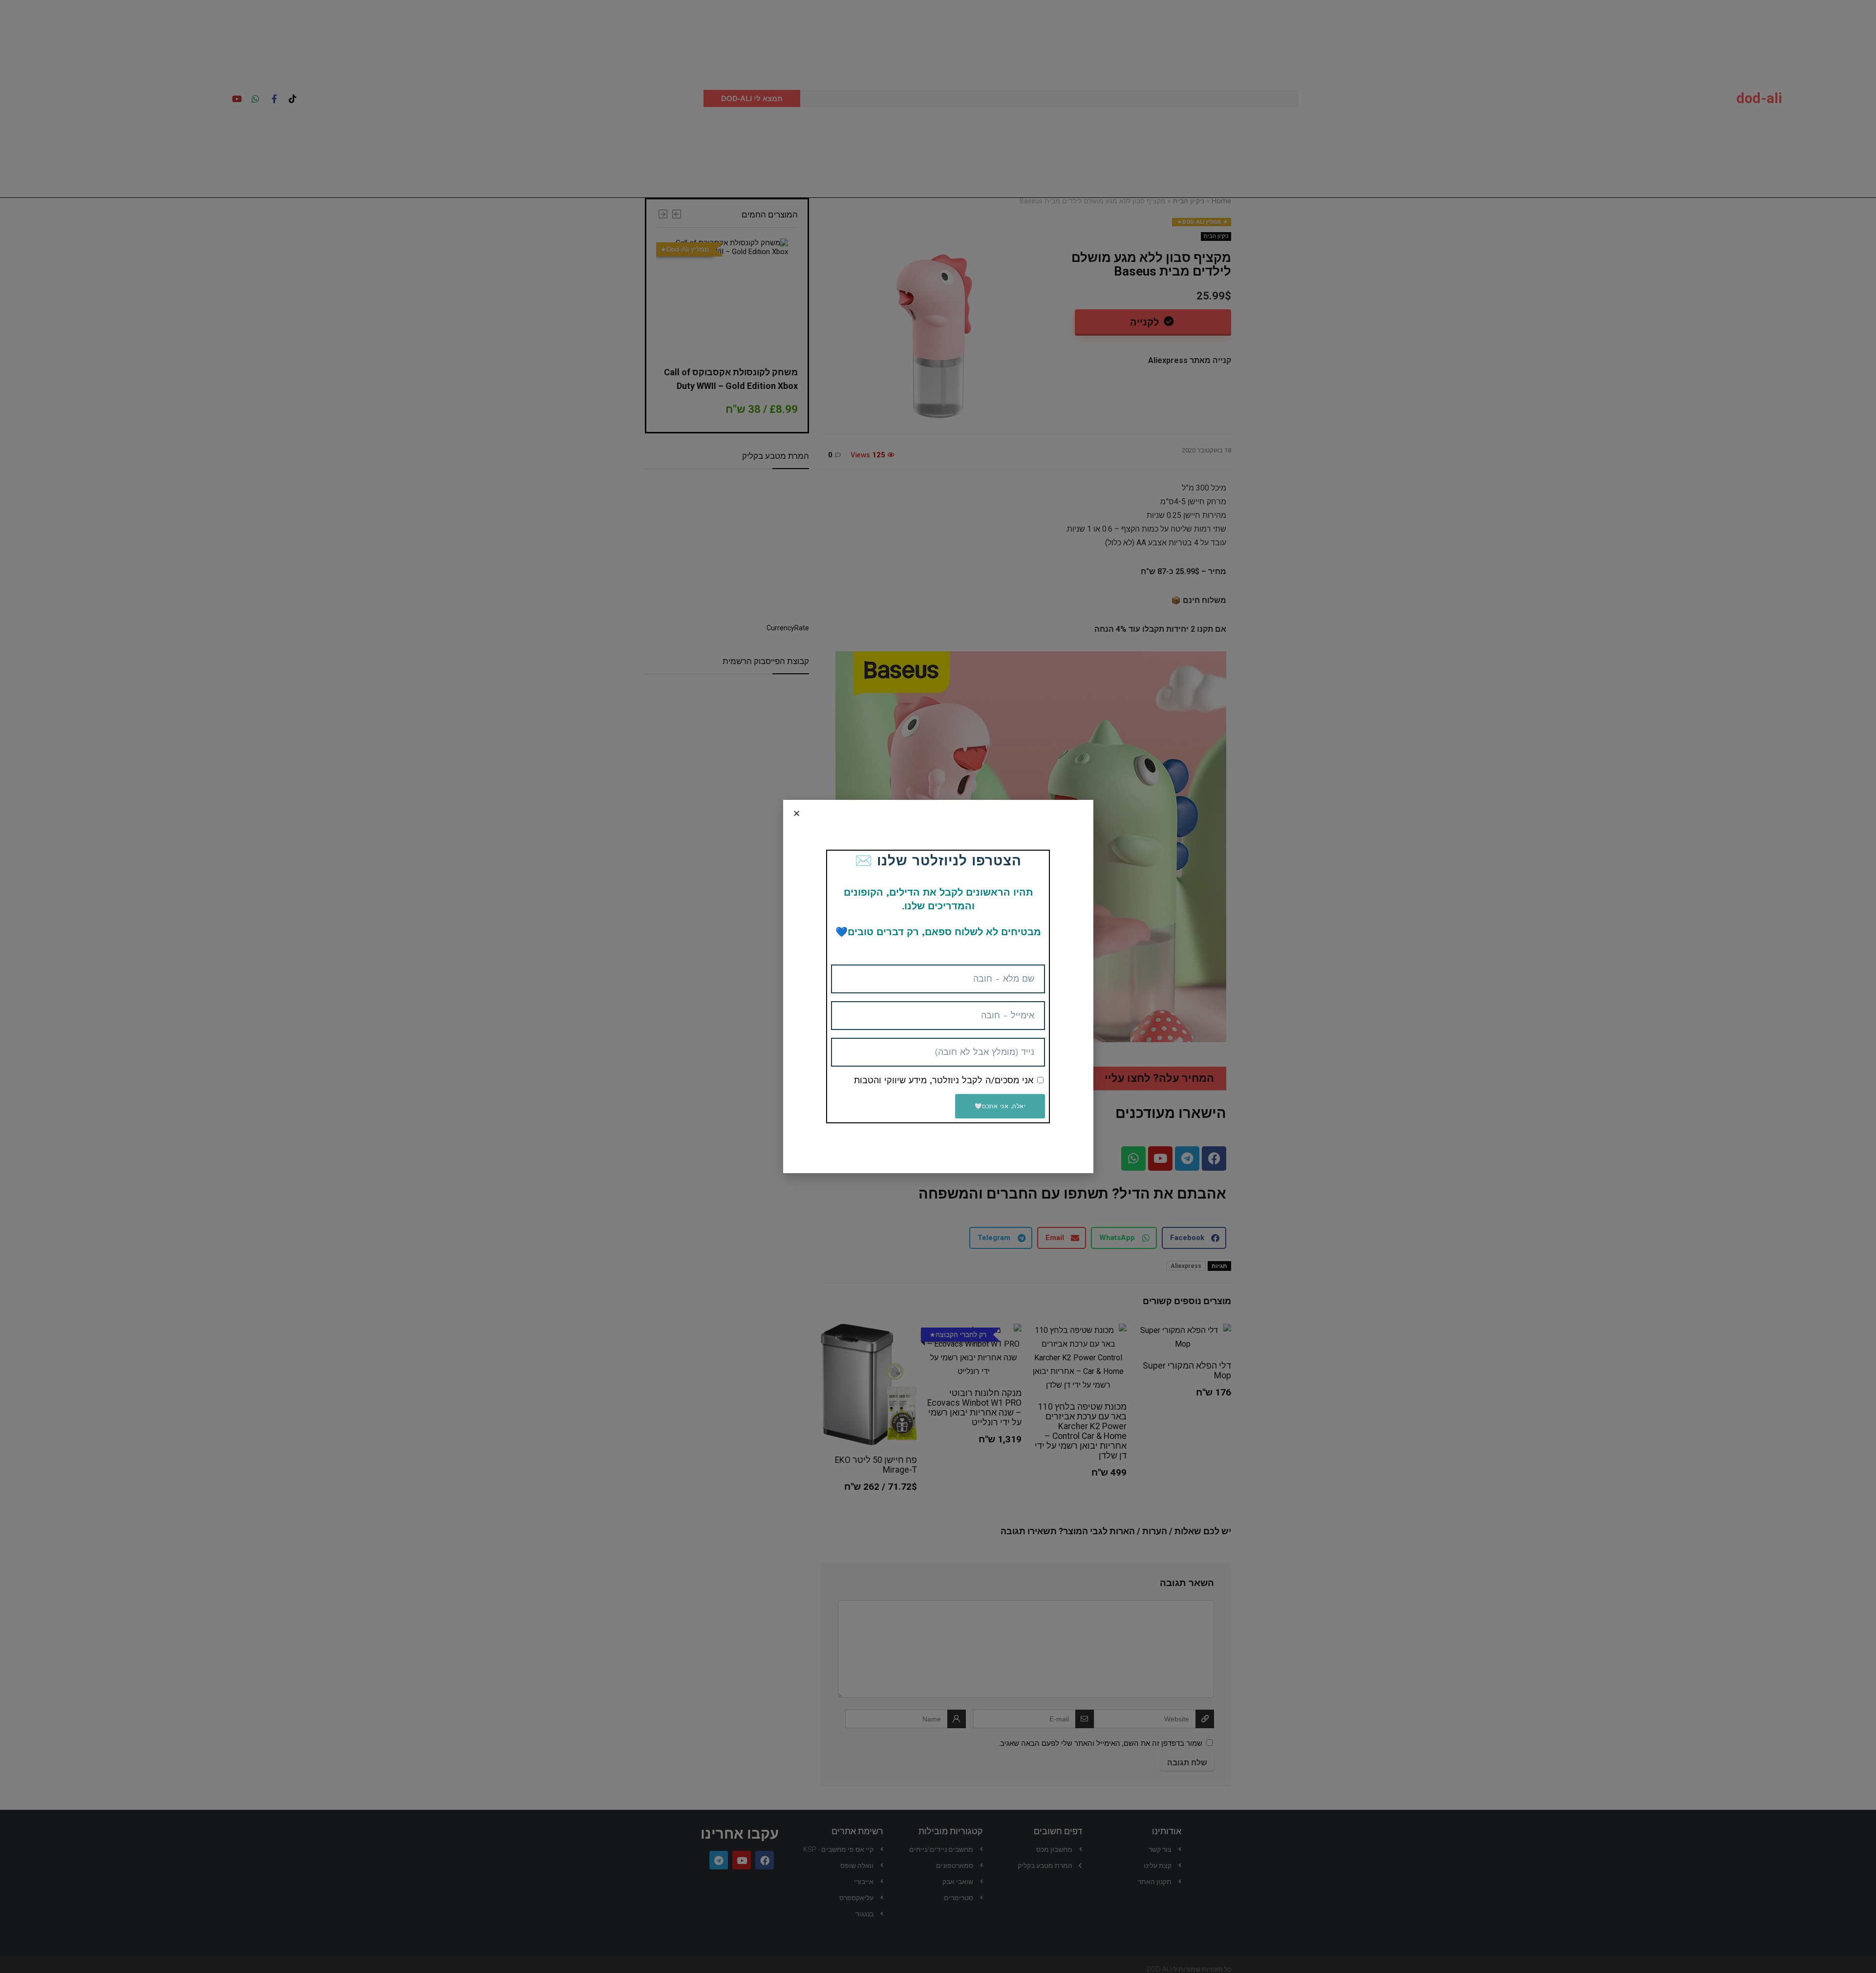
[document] (938, 986)
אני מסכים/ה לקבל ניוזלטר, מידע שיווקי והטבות (944, 1080)
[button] (797, 813)
